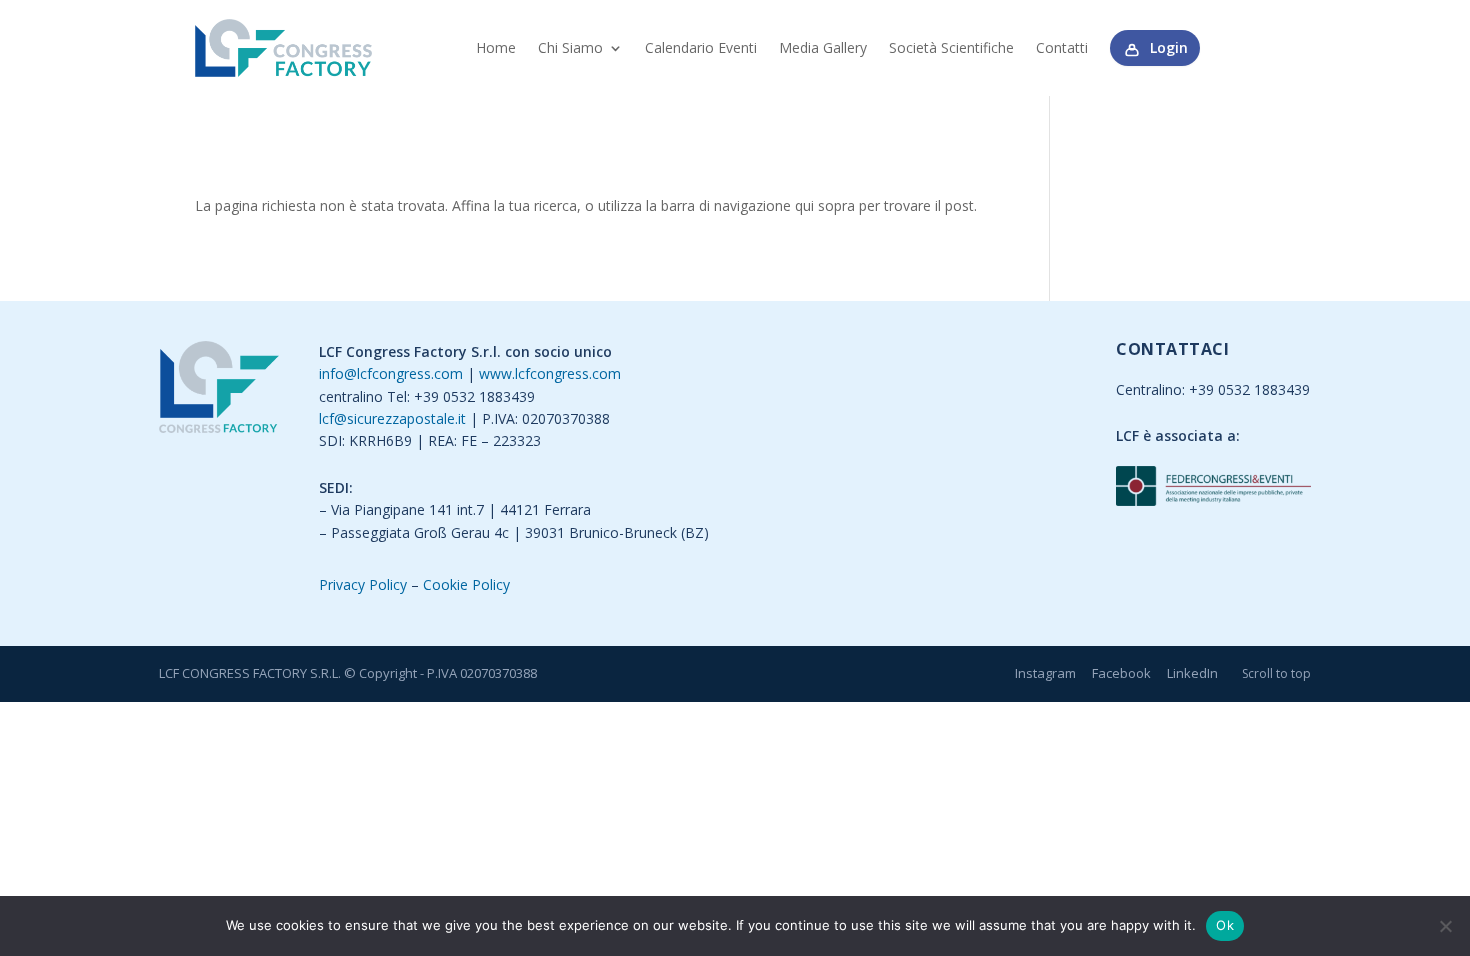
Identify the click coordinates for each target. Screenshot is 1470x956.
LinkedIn (1192, 673)
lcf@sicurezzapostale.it (392, 418)
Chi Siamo (570, 47)
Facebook (1121, 673)
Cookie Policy (466, 584)
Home (496, 47)
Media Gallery (823, 47)
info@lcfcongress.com (391, 373)
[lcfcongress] (219, 390)
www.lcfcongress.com (550, 373)
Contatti (1062, 47)
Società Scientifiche (951, 47)
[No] (1445, 926)
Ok (1225, 925)
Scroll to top (1276, 673)
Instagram (1045, 673)
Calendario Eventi (701, 47)
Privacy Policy (363, 584)
